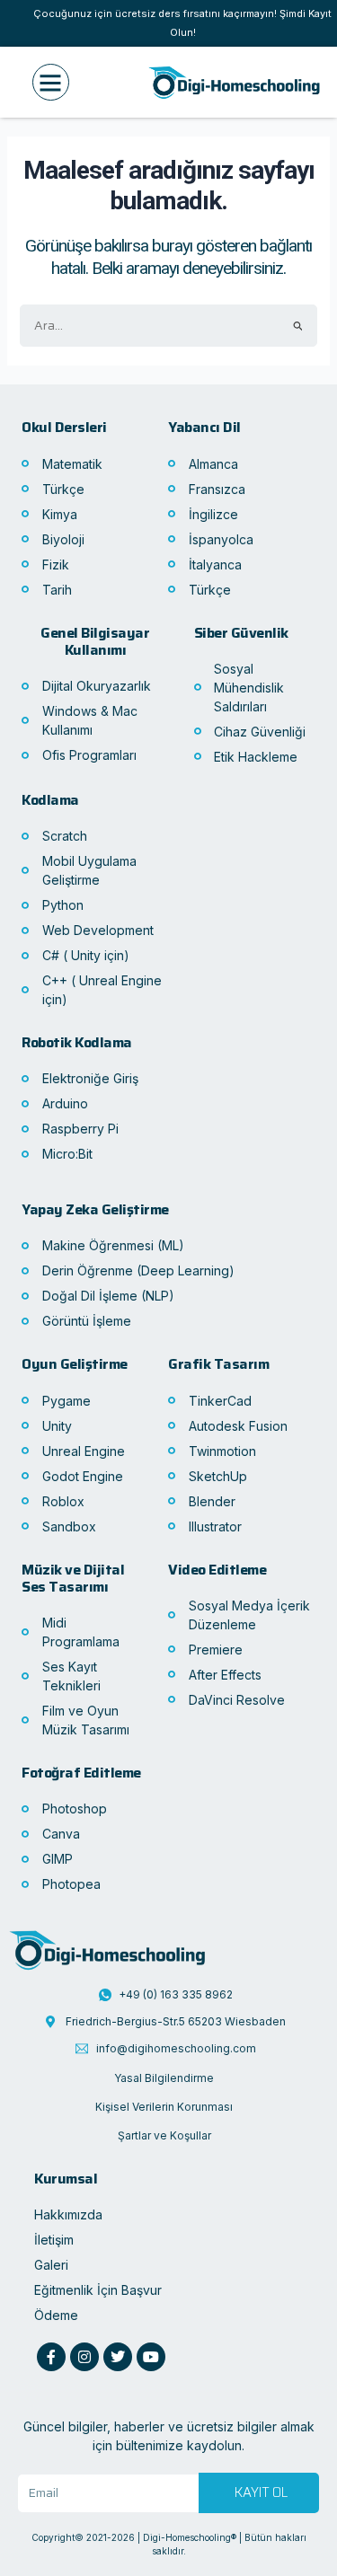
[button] (51, 82)
